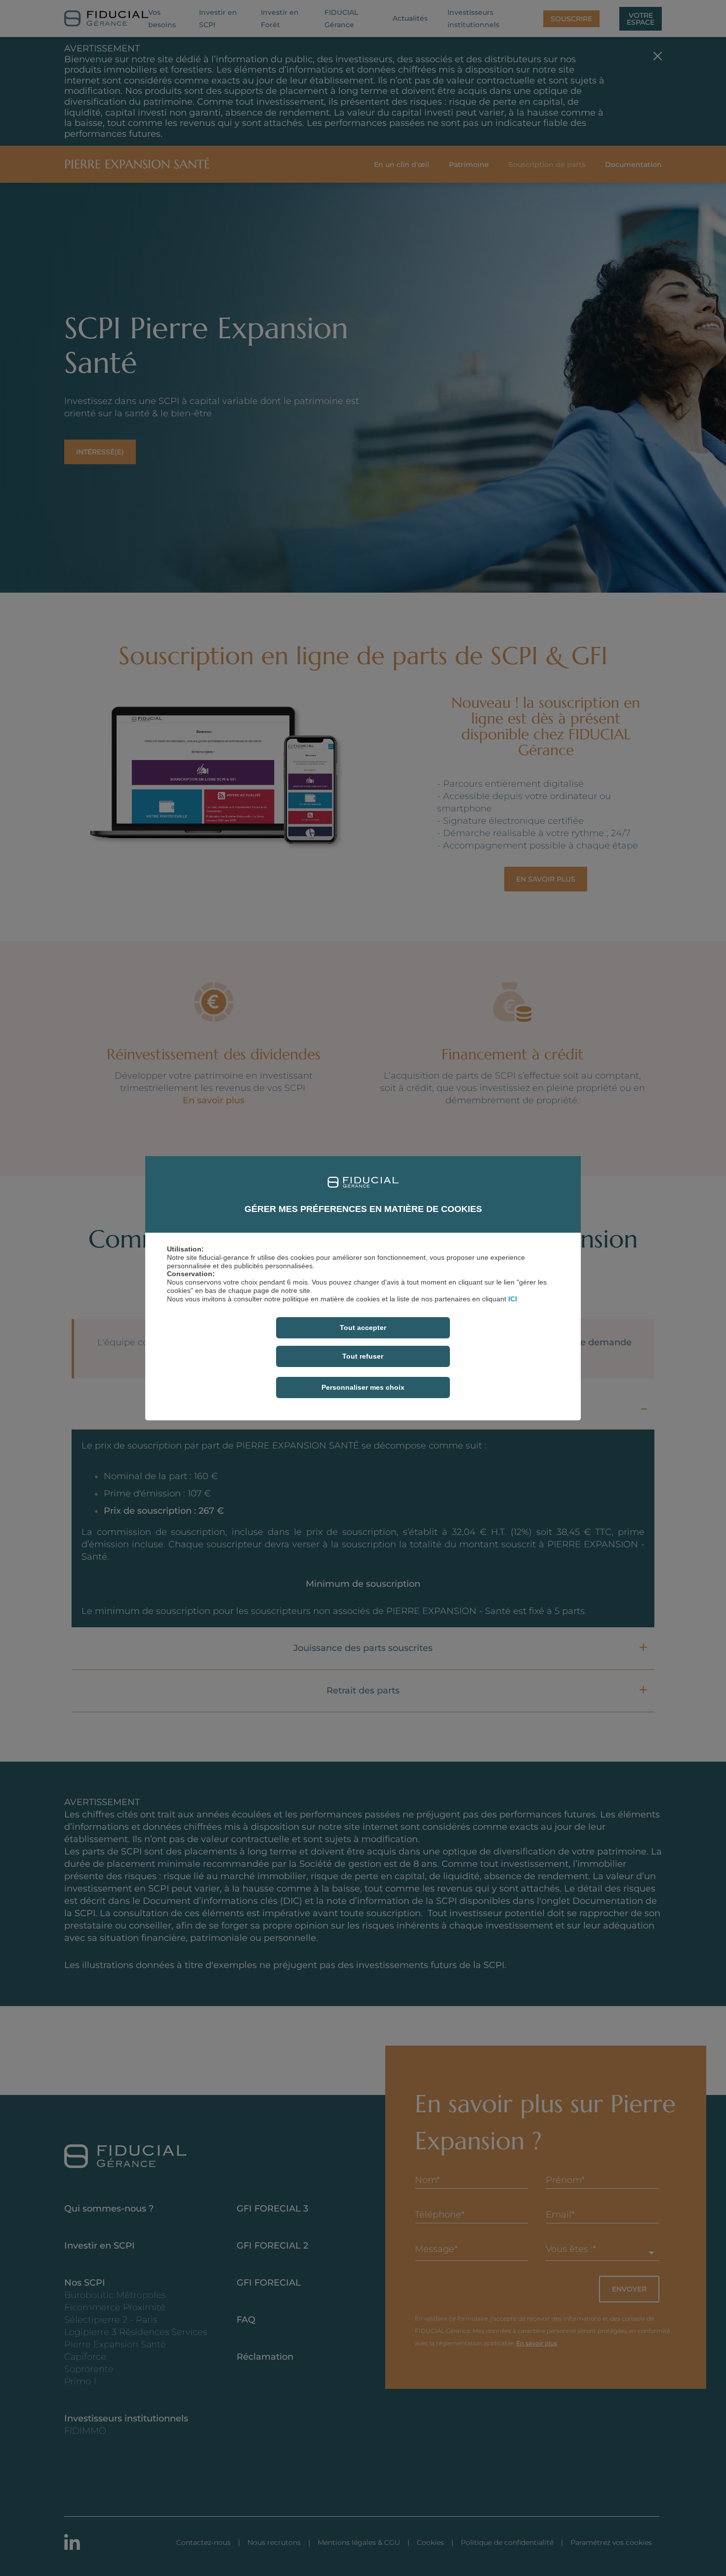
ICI (513, 1299)
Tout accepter (363, 1328)
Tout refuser (363, 1356)
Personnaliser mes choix (363, 1387)
